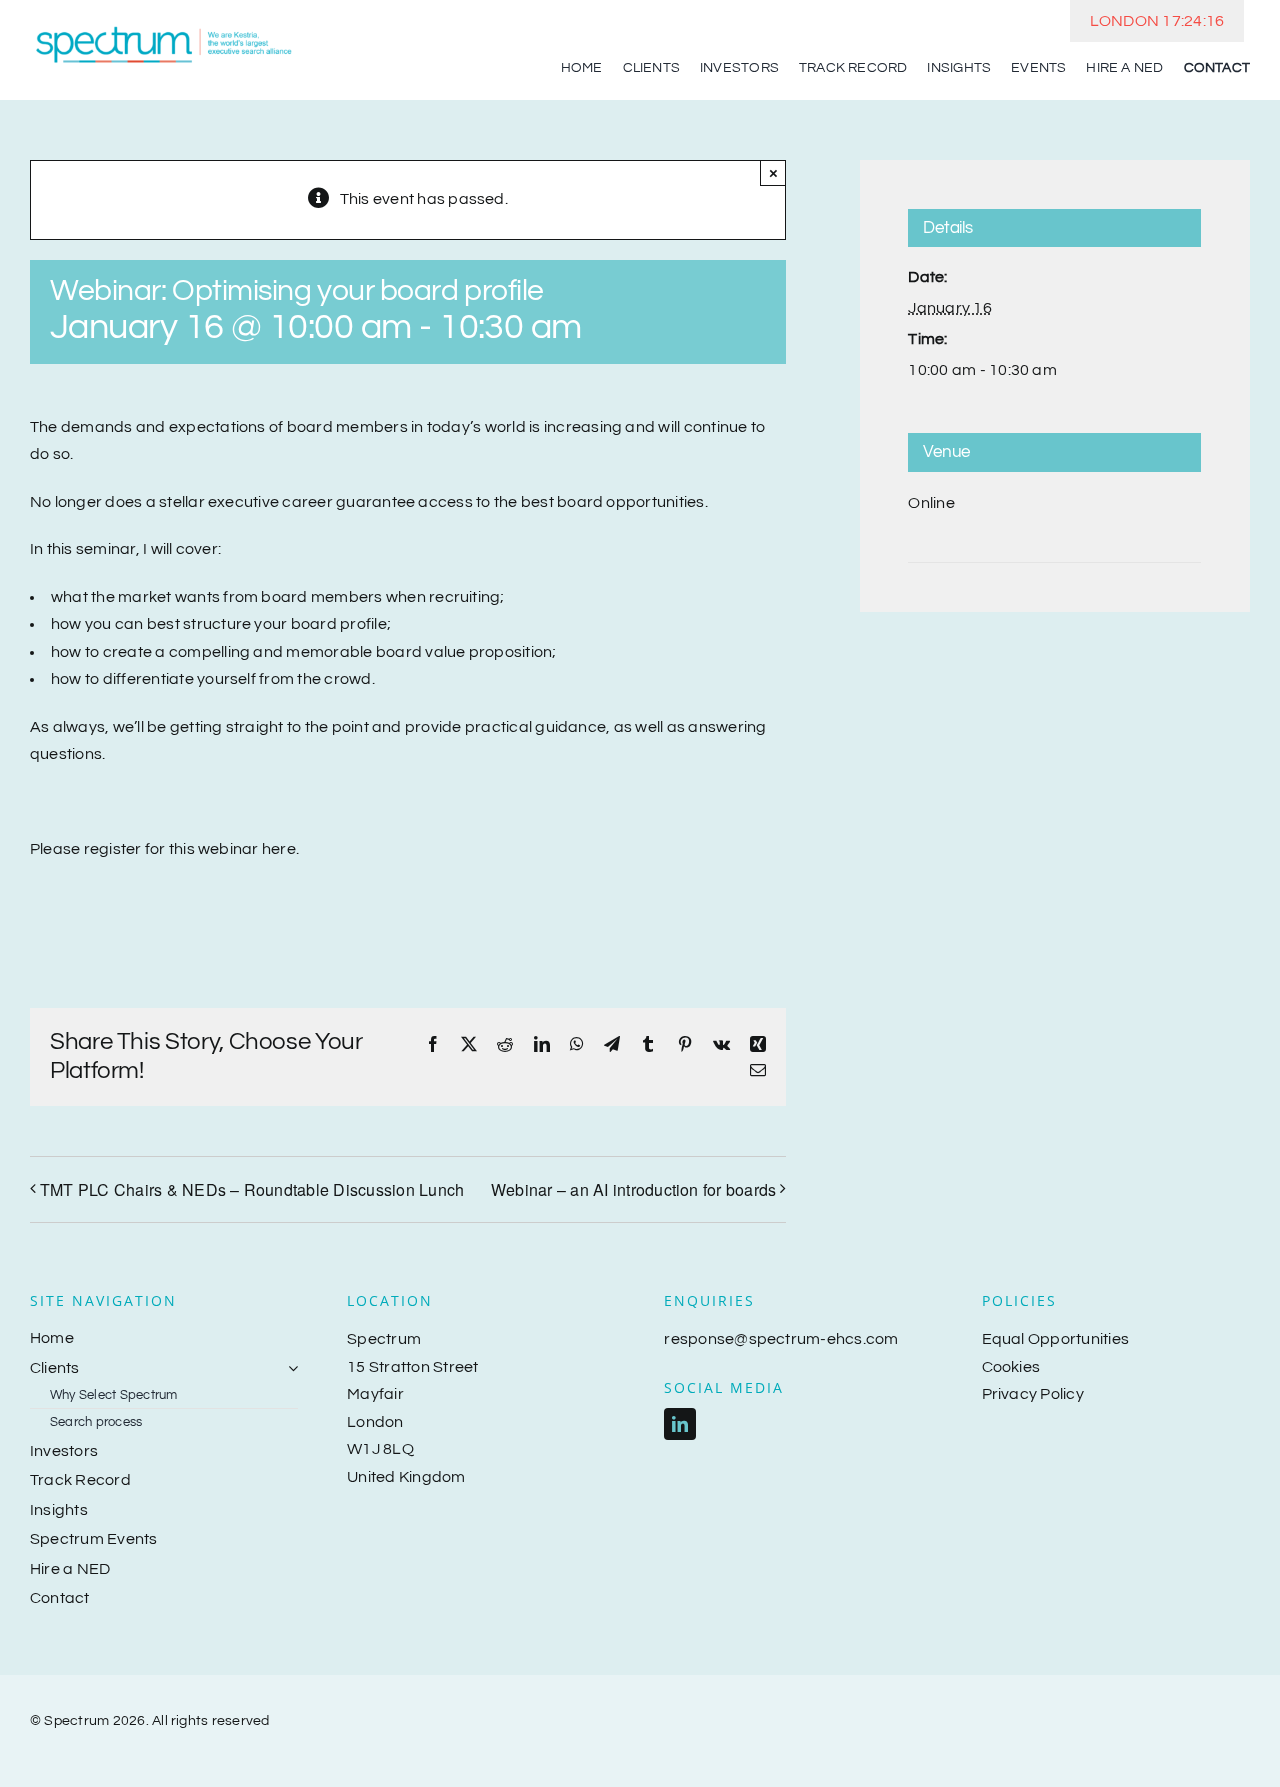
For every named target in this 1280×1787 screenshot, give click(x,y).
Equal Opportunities (1056, 1339)
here (279, 849)
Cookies (1011, 1367)
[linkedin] (680, 1424)
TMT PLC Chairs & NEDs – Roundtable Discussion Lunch (252, 1189)
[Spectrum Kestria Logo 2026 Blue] (164, 28)
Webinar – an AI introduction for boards (633, 1189)
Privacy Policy (1033, 1394)
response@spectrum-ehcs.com (781, 1339)
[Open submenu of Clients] (289, 1369)
